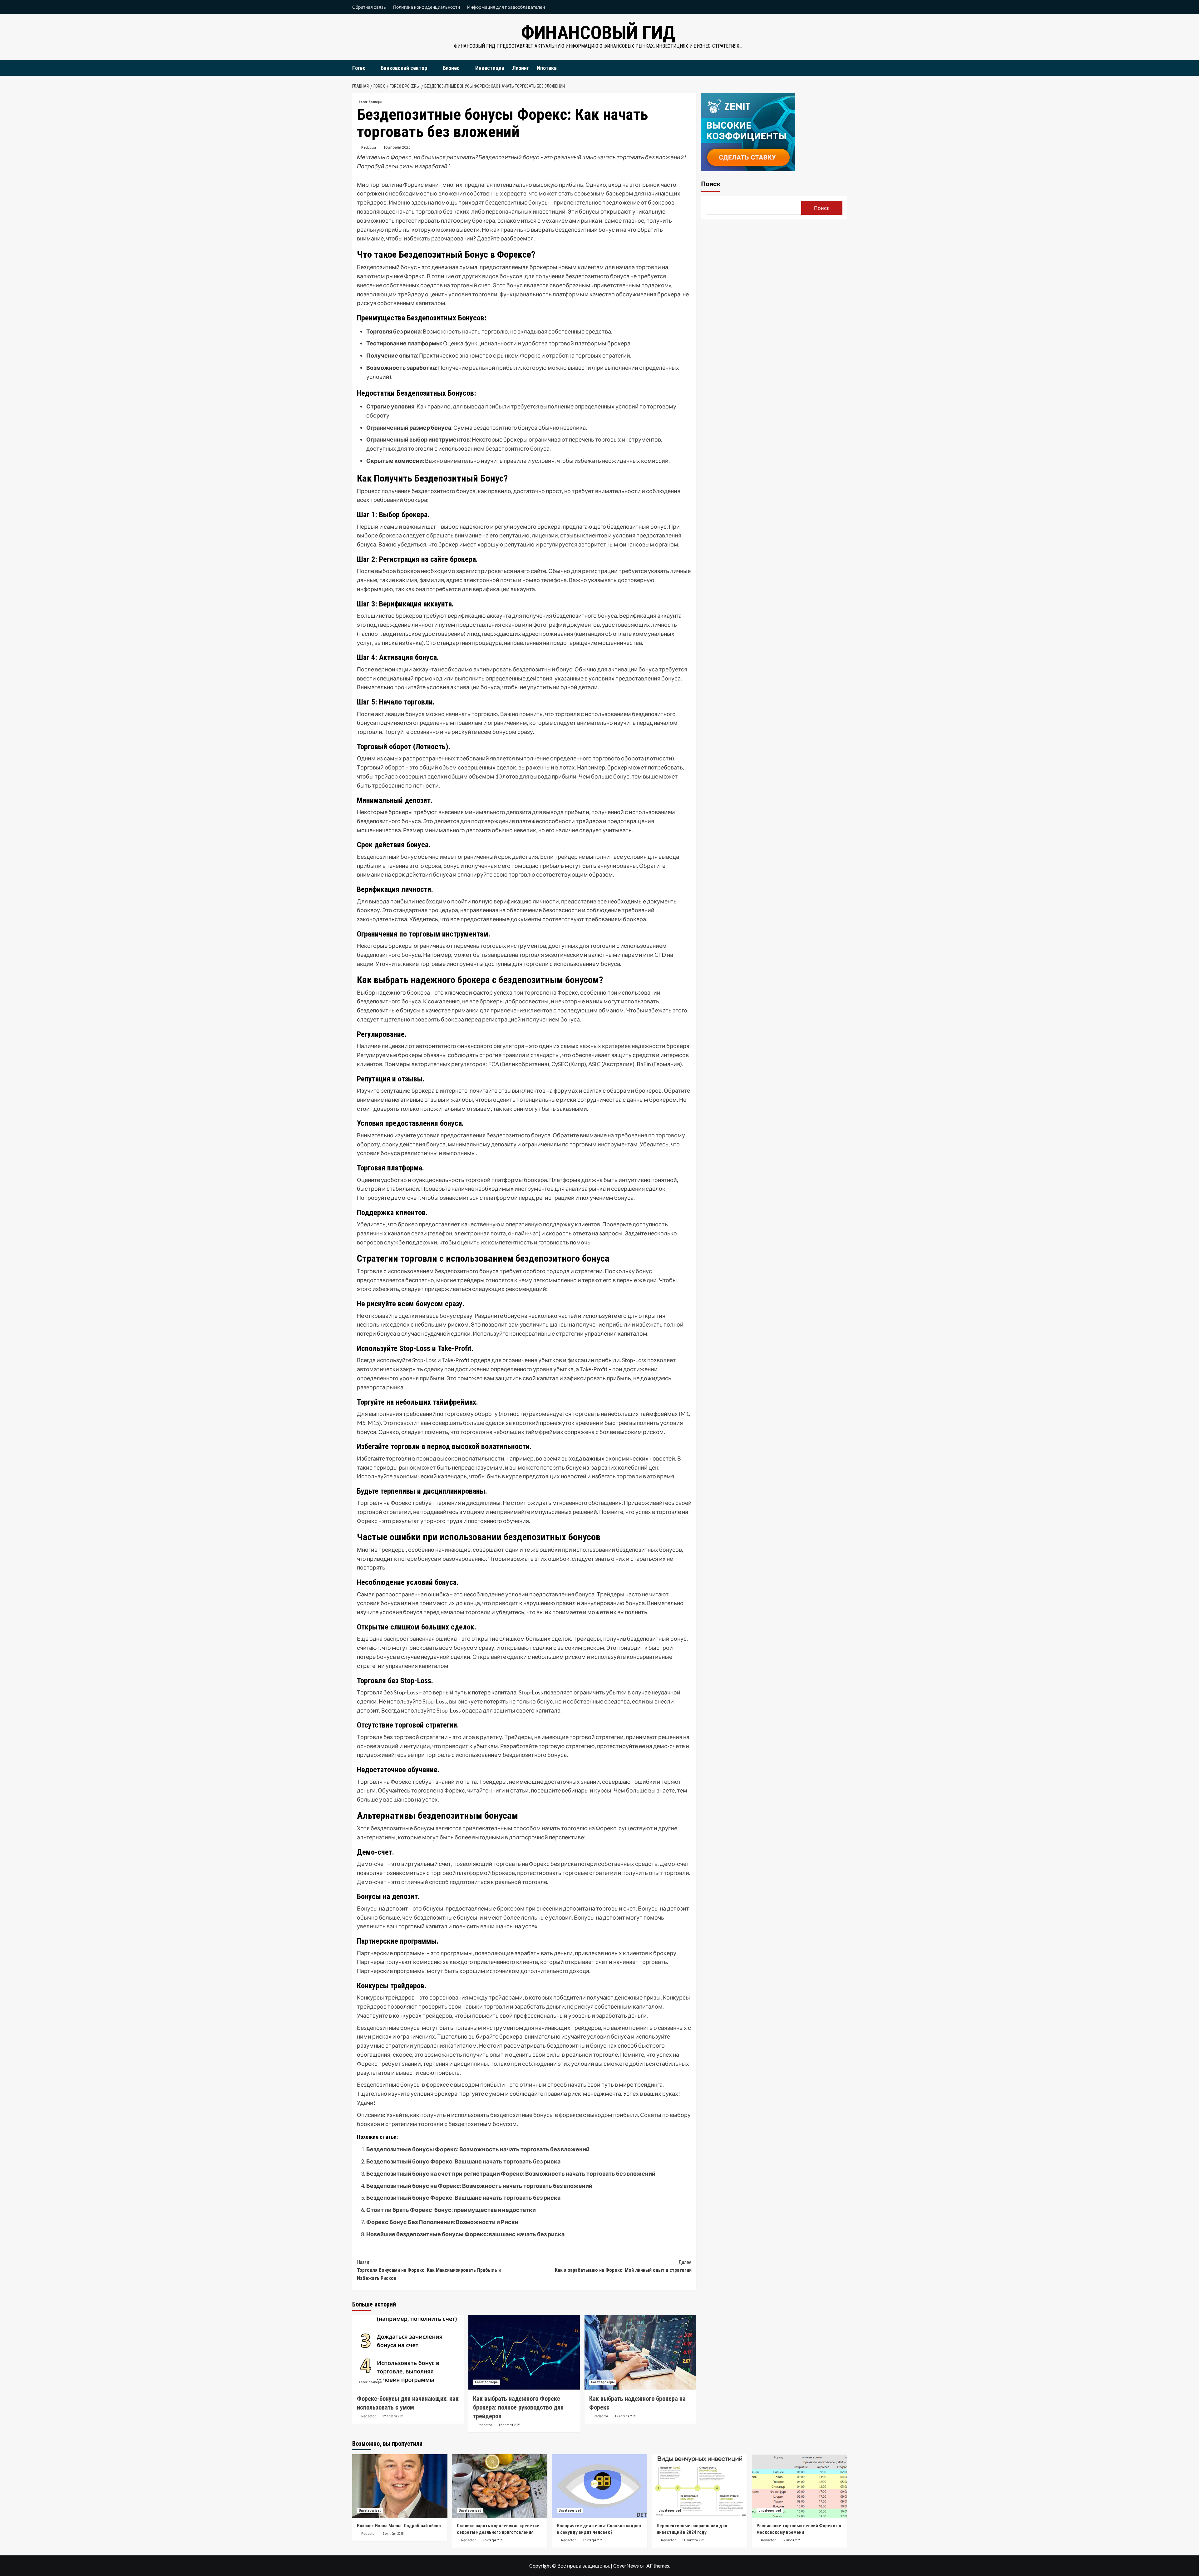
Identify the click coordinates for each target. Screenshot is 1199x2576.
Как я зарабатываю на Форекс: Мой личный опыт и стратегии (623, 2266)
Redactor (369, 147)
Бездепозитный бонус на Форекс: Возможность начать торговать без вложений (479, 2186)
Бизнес (451, 68)
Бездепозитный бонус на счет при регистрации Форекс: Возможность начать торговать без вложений (511, 2173)
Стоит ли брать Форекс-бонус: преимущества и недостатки (451, 2210)
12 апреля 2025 (393, 2416)
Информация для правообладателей (506, 7)
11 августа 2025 (694, 2540)
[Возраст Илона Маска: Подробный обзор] (400, 2486)
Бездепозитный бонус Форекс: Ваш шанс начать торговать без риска (463, 2161)
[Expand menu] (369, 68)
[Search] (843, 68)
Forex (359, 68)
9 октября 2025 (393, 2534)
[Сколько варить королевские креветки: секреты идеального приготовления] (500, 2486)
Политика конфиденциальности (427, 7)
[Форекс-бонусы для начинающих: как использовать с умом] (408, 2352)
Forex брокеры (370, 102)
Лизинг (521, 68)
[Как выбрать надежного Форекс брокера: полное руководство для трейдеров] (524, 2352)
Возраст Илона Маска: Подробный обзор (399, 2526)
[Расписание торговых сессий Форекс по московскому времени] (799, 2486)
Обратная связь (369, 7)
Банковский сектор (404, 68)
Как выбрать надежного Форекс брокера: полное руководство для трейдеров (518, 2407)
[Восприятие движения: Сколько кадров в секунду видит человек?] (600, 2486)
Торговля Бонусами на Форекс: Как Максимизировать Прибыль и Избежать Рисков (429, 2270)
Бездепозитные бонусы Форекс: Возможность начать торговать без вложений (478, 2149)
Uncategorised (370, 2511)
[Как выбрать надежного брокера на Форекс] (640, 2352)
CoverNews (626, 2566)
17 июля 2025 (792, 2540)
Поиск (711, 184)
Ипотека (547, 68)
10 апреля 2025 (397, 147)
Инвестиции (490, 68)
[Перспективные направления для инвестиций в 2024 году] (700, 2486)
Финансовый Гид (598, 33)
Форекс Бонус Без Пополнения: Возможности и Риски (442, 2222)
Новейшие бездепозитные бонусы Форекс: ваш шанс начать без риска (465, 2234)
